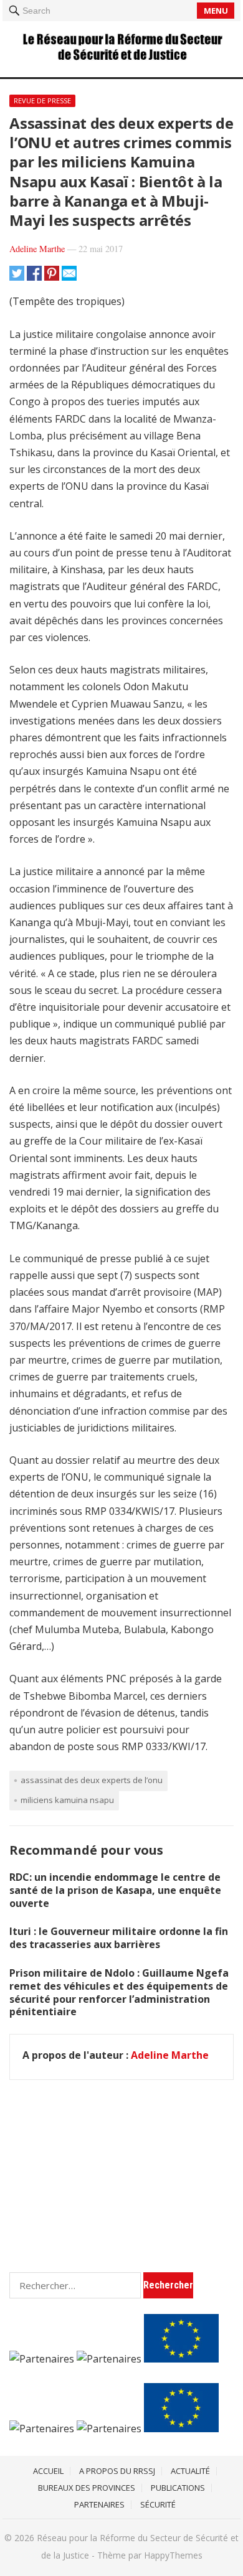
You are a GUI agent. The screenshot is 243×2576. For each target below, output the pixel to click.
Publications (178, 2488)
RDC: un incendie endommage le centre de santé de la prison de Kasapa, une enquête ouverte (115, 1890)
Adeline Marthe (37, 249)
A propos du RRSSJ (117, 2471)
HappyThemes (173, 2555)
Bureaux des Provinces (87, 2488)
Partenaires (99, 2504)
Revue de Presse (42, 101)
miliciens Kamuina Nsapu (67, 1800)
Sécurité (158, 2504)
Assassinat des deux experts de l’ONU (92, 1780)
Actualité (190, 2471)
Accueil (48, 2471)
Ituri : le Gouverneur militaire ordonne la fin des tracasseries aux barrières (119, 1938)
